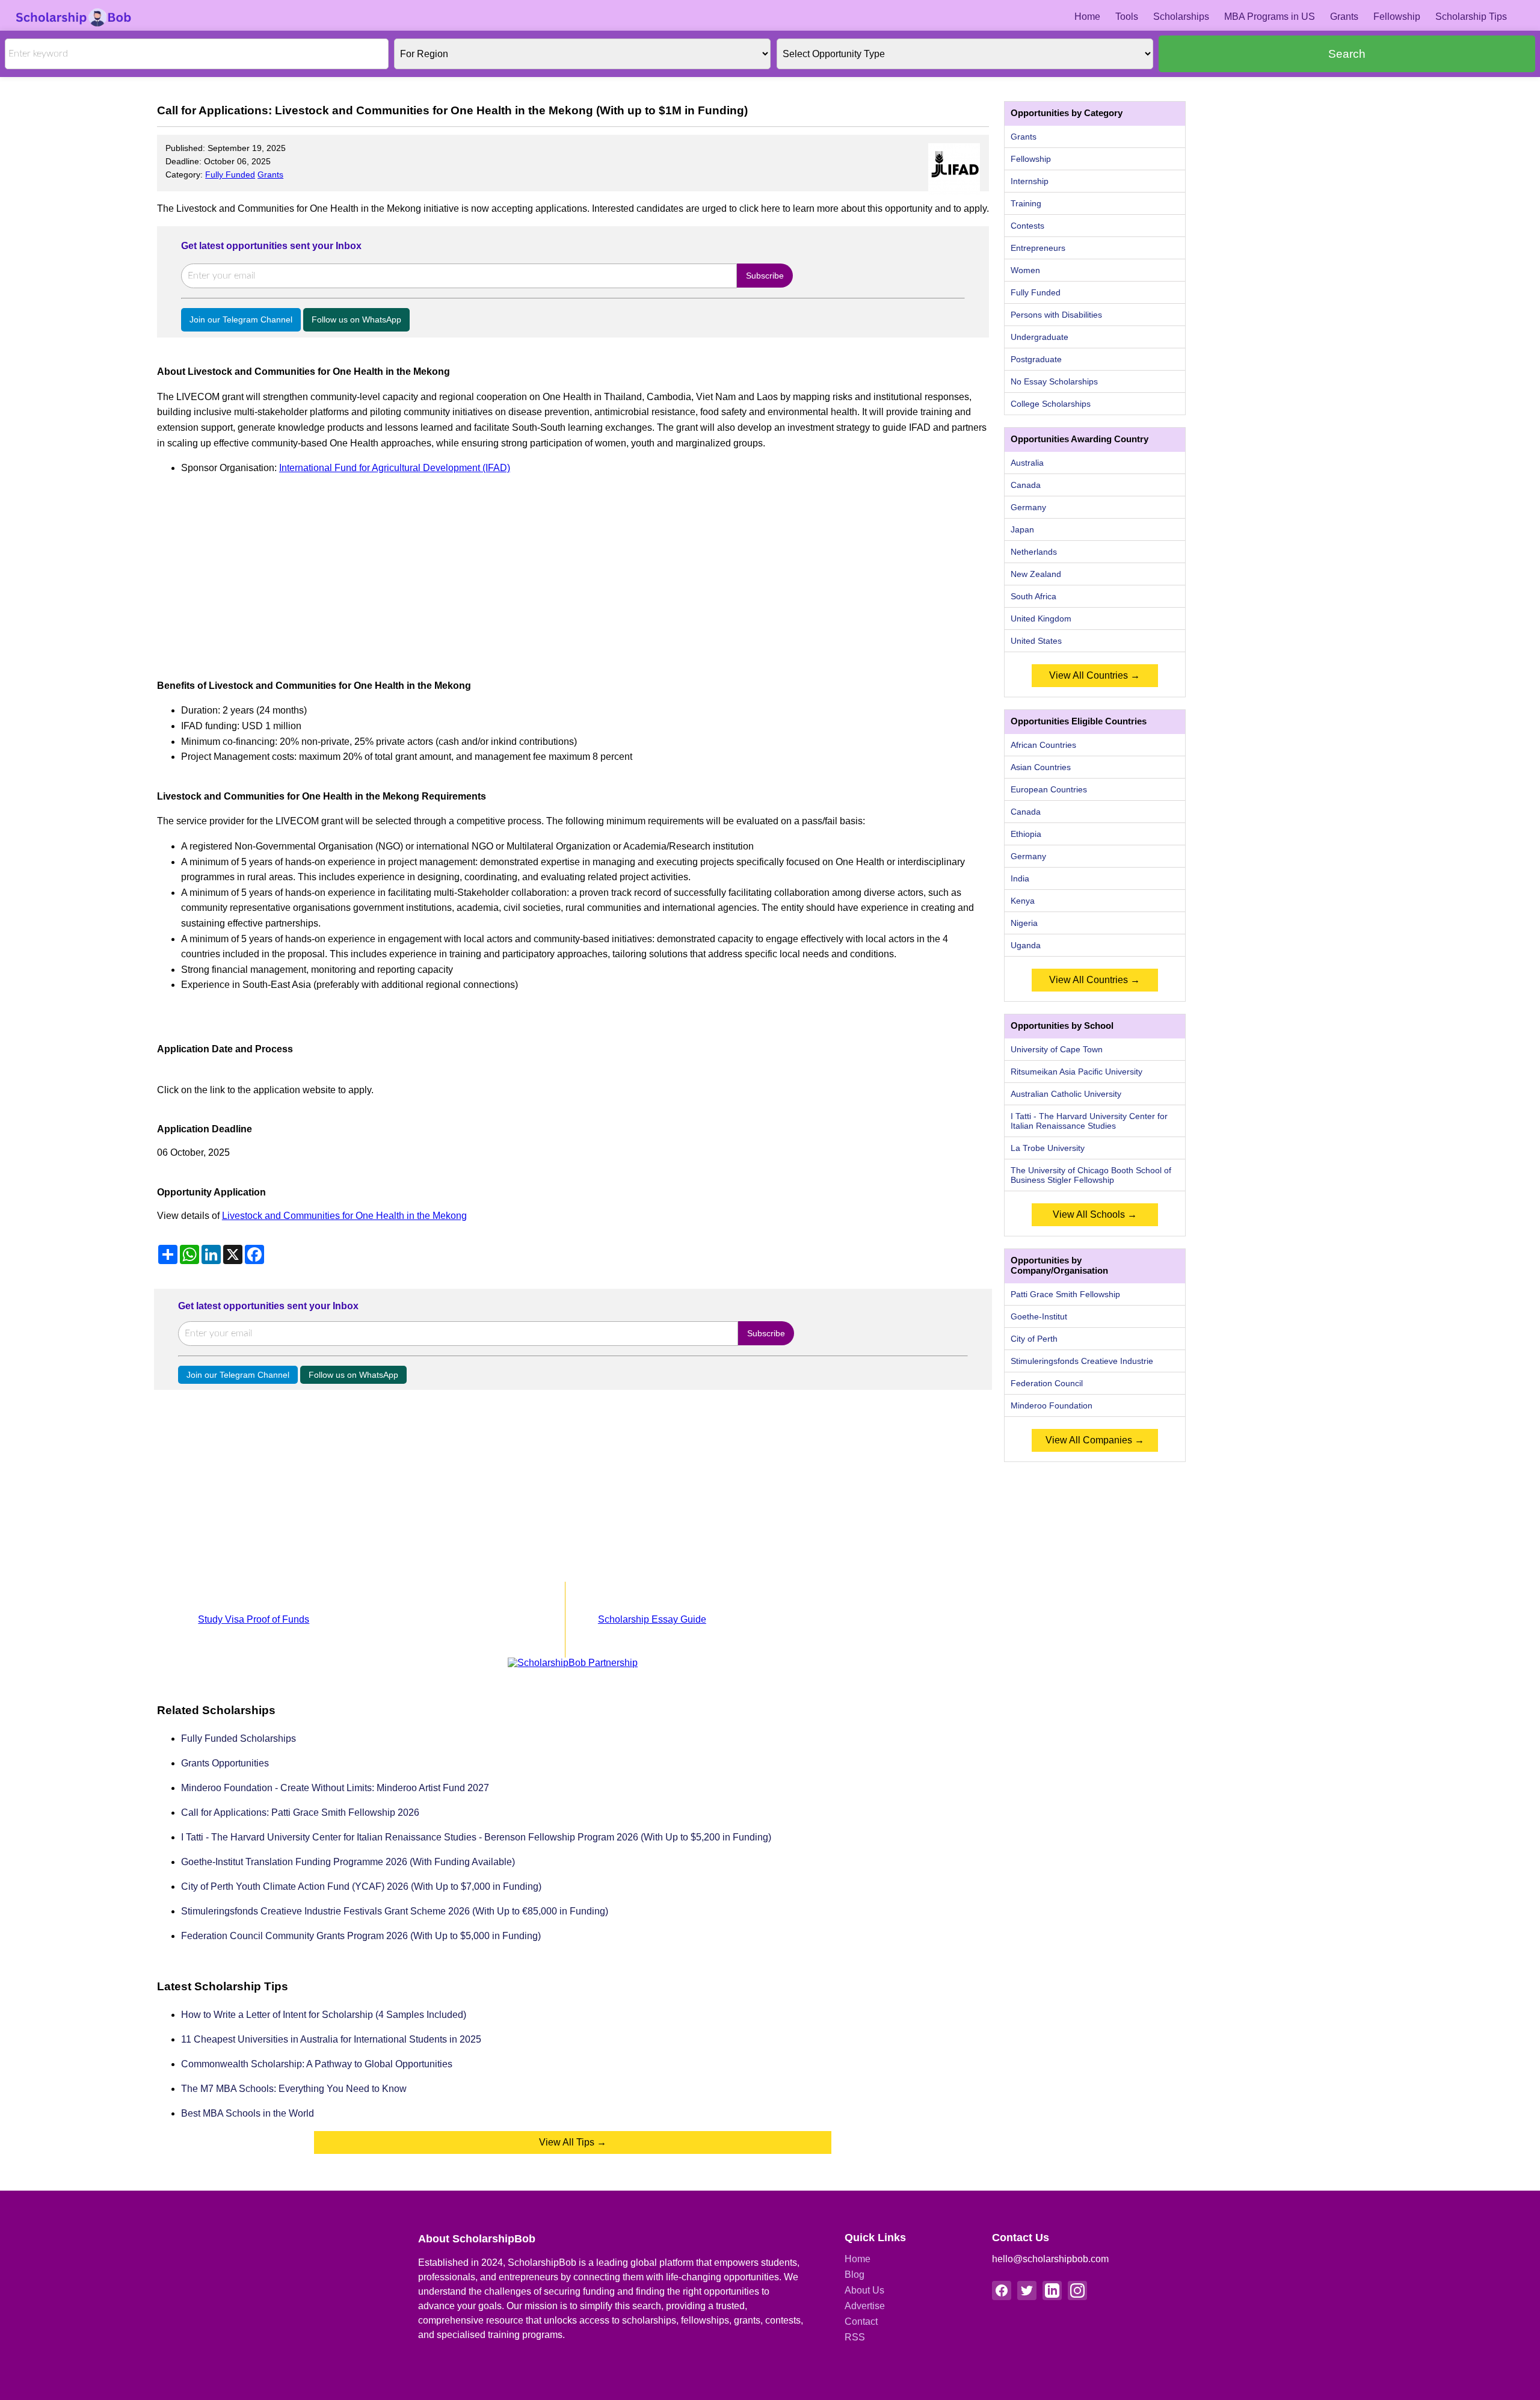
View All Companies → (1095, 1440)
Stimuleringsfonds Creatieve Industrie (1082, 1361)
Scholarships (1181, 17)
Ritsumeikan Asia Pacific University (1076, 1072)
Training (1026, 203)
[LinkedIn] (1052, 2290)
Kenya (1023, 901)
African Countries (1043, 745)
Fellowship (1397, 17)
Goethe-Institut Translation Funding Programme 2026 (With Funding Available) (348, 1862)
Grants (1344, 17)
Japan (1022, 529)
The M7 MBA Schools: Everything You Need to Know (294, 2089)
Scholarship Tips (1471, 17)
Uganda (1026, 945)
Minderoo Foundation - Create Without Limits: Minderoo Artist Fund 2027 (335, 1788)
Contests (1027, 226)
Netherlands (1034, 552)
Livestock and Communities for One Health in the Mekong (344, 1216)
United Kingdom (1041, 619)
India (1020, 878)
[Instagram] (1077, 2290)
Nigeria (1024, 923)
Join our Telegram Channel (241, 319)
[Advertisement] (518, 570)
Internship (1030, 181)
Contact (861, 2321)
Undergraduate (1039, 337)
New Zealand (1036, 574)
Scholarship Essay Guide (652, 1619)
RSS (855, 2337)
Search (1347, 54)
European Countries (1049, 789)
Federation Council (1047, 1383)
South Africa (1033, 596)
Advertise (865, 2306)
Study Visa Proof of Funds (254, 1619)
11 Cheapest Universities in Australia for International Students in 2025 (331, 2039)
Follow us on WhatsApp (356, 319)
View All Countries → (1095, 675)
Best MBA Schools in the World (248, 2113)
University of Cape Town (1057, 1049)
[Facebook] (1002, 2290)
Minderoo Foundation (1052, 1405)
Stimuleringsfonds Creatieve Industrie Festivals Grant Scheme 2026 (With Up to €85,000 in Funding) (395, 1911)
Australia (1027, 463)
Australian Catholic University (1066, 1094)
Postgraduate (1036, 359)
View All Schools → (1095, 1214)
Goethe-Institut (1039, 1316)
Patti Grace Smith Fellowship (1065, 1294)
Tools (1127, 17)
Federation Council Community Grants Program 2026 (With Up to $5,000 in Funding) (361, 1936)
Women (1025, 270)
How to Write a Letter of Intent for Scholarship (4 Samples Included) (324, 2015)
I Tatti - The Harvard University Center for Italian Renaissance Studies (1089, 1121)
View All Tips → (573, 2142)
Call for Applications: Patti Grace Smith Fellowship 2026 (300, 1812)
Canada (1026, 485)
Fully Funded (230, 174)
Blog (855, 2275)
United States (1036, 641)
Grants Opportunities (225, 1763)
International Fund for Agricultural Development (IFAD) (395, 468)
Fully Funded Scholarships (239, 1738)
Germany (1028, 507)
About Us (864, 2290)
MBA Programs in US (1270, 17)
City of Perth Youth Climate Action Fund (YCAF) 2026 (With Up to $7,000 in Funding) (361, 1886)
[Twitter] (1027, 2290)
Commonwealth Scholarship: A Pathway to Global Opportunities (317, 2064)
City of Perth (1034, 1339)
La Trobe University (1048, 1148)
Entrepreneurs (1038, 248)
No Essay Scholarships (1054, 381)
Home (1087, 17)
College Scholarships (1051, 404)
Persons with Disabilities (1056, 315)
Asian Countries (1041, 767)
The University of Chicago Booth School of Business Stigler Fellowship (1091, 1175)
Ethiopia (1026, 834)
